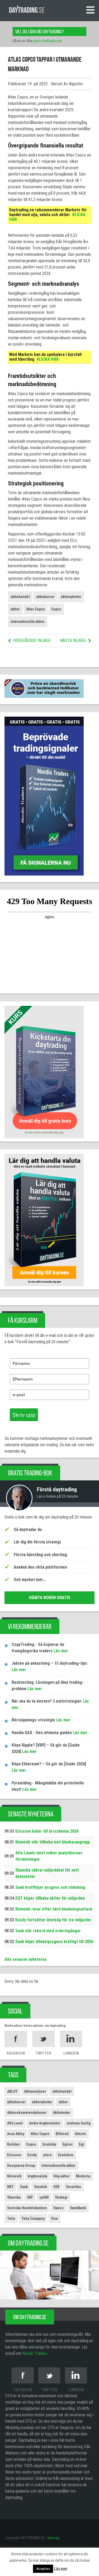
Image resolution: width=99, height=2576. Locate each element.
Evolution (66, 2155)
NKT (10, 2187)
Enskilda (49, 2144)
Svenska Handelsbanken (27, 2208)
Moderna (83, 2176)
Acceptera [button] (43, 2569)
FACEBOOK (16, 2053)
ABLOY (12, 2091)
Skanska (14, 2197)
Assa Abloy (16, 2134)
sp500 (44, 2197)
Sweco (58, 2208)
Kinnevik (14, 2176)
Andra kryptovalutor (45, 2123)
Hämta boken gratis (50, 1598)
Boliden (13, 2144)
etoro (47, 2155)
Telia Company (33, 2218)
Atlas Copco (36, 609)
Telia (11, 2218)
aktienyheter (71, 597)
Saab (24, 2187)
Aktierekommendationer (27, 2113)
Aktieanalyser (35, 2091)
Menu (90, 10)
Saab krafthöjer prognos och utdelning (50, 1887)
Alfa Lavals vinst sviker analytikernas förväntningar (49, 1856)
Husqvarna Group (21, 2166)
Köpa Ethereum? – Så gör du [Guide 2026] (49, 1764)
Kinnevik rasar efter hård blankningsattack (54, 1909)
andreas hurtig (79, 2123)
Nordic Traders (35, 2353)
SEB (56, 2187)
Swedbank (78, 2208)
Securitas (73, 2187)
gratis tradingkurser (48, 41)
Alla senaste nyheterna (25, 1959)
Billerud (62, 2134)
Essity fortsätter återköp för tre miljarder (53, 1920)
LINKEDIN (71, 2053)
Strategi (61, 2197)
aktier (15, 609)
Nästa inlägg (73, 640)
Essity (32, 2155)
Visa (54, 2218)
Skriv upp (24, 1415)
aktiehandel (20, 597)
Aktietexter (62, 2113)
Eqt (81, 2144)
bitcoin (81, 2134)
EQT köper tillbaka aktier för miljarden (50, 1898)
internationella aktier (28, 622)
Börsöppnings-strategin (33, 1720)
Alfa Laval (15, 2123)
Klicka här (48, 359)
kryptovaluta (37, 2176)
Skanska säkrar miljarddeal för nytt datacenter (47, 1873)
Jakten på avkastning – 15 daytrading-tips (49, 1663)
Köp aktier (62, 2176)
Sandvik (41, 2187)
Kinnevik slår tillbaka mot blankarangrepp (53, 1842)
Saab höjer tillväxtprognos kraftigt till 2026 (54, 1942)
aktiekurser (45, 597)
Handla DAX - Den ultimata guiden (42, 1733)
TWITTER (43, 2053)
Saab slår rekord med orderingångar (48, 1931)
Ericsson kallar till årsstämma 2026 (47, 1831)
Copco (56, 609)
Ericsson (14, 2155)
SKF (30, 2197)
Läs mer (60, 1651)
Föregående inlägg (32, 640)
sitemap (53, 2538)
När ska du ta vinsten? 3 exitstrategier (47, 1701)
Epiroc (68, 2144)
